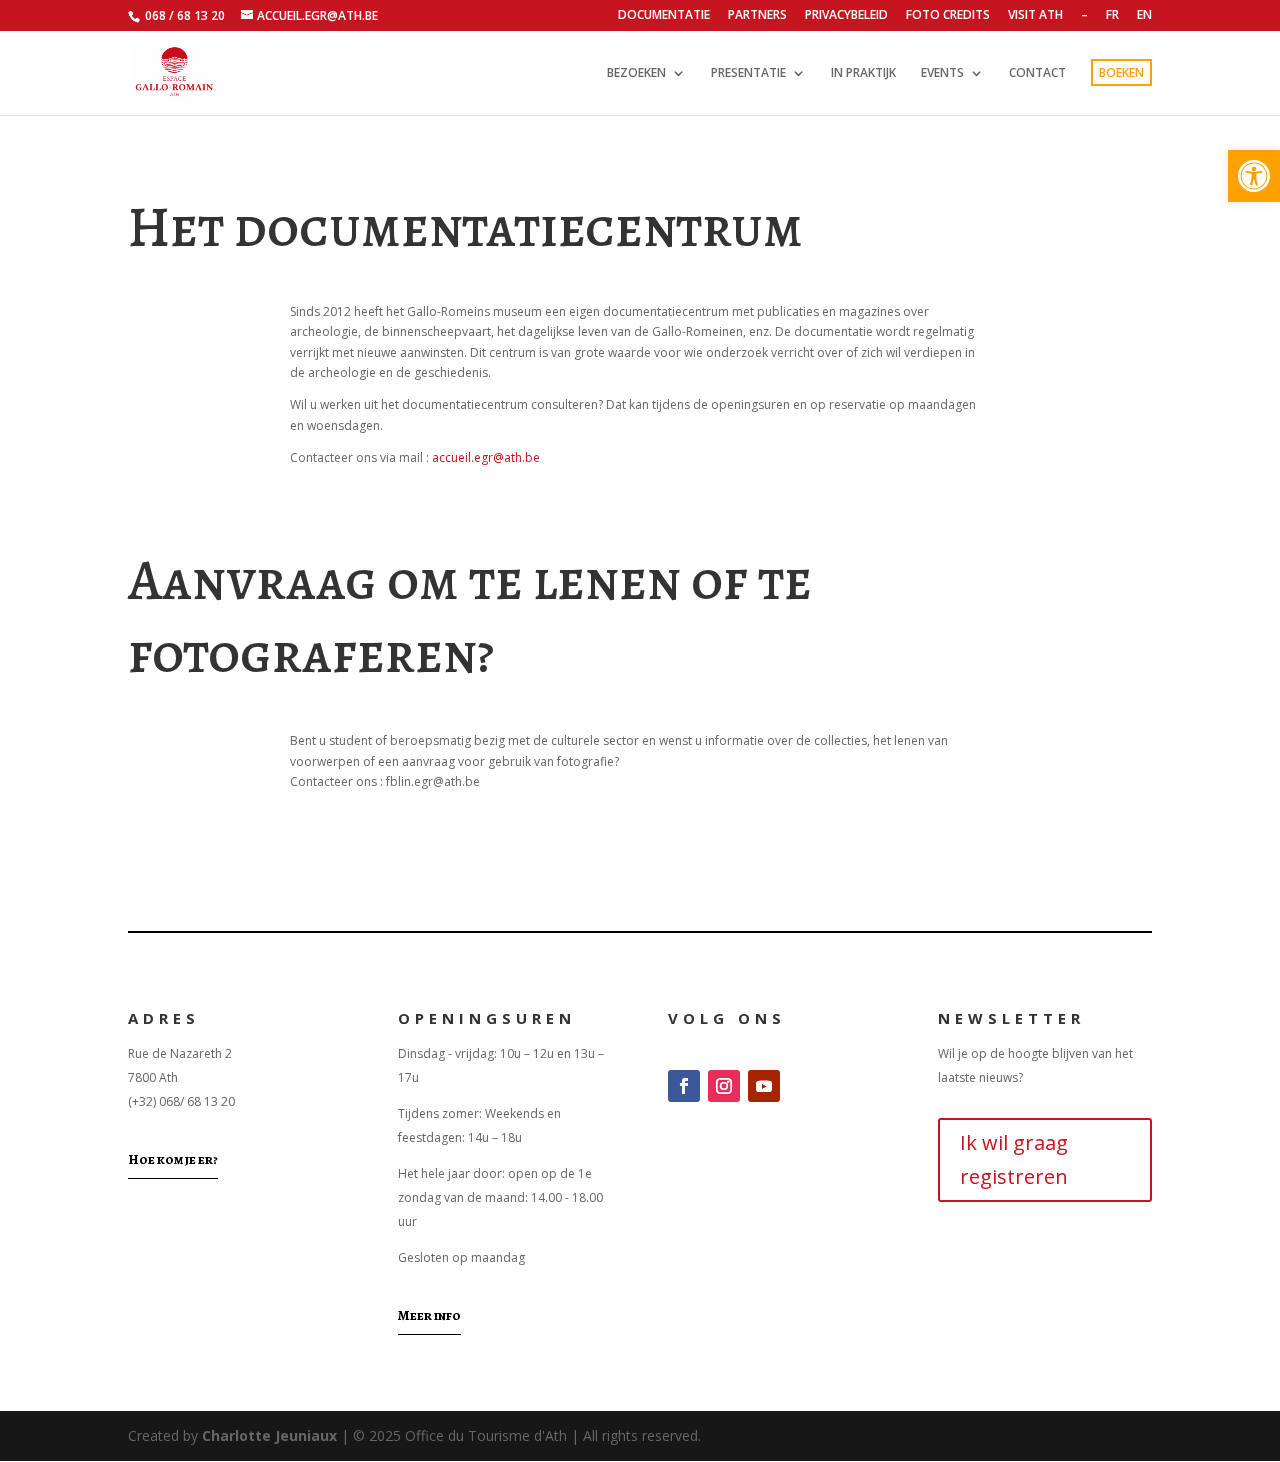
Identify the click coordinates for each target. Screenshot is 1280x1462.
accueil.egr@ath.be (486, 457)
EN (1144, 16)
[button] (1254, 176)
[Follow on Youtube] (764, 1086)
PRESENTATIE (748, 73)
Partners (757, 16)
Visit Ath (1035, 16)
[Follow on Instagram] (724, 1086)
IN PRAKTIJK (863, 73)
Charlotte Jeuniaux (269, 1435)
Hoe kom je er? (173, 1159)
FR (1112, 16)
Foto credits (948, 16)
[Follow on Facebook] (684, 1086)
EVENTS (942, 73)
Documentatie (664, 16)
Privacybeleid (846, 16)
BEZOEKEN (636, 73)
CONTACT (1037, 73)
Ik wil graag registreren (1014, 1159)
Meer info (429, 1315)
